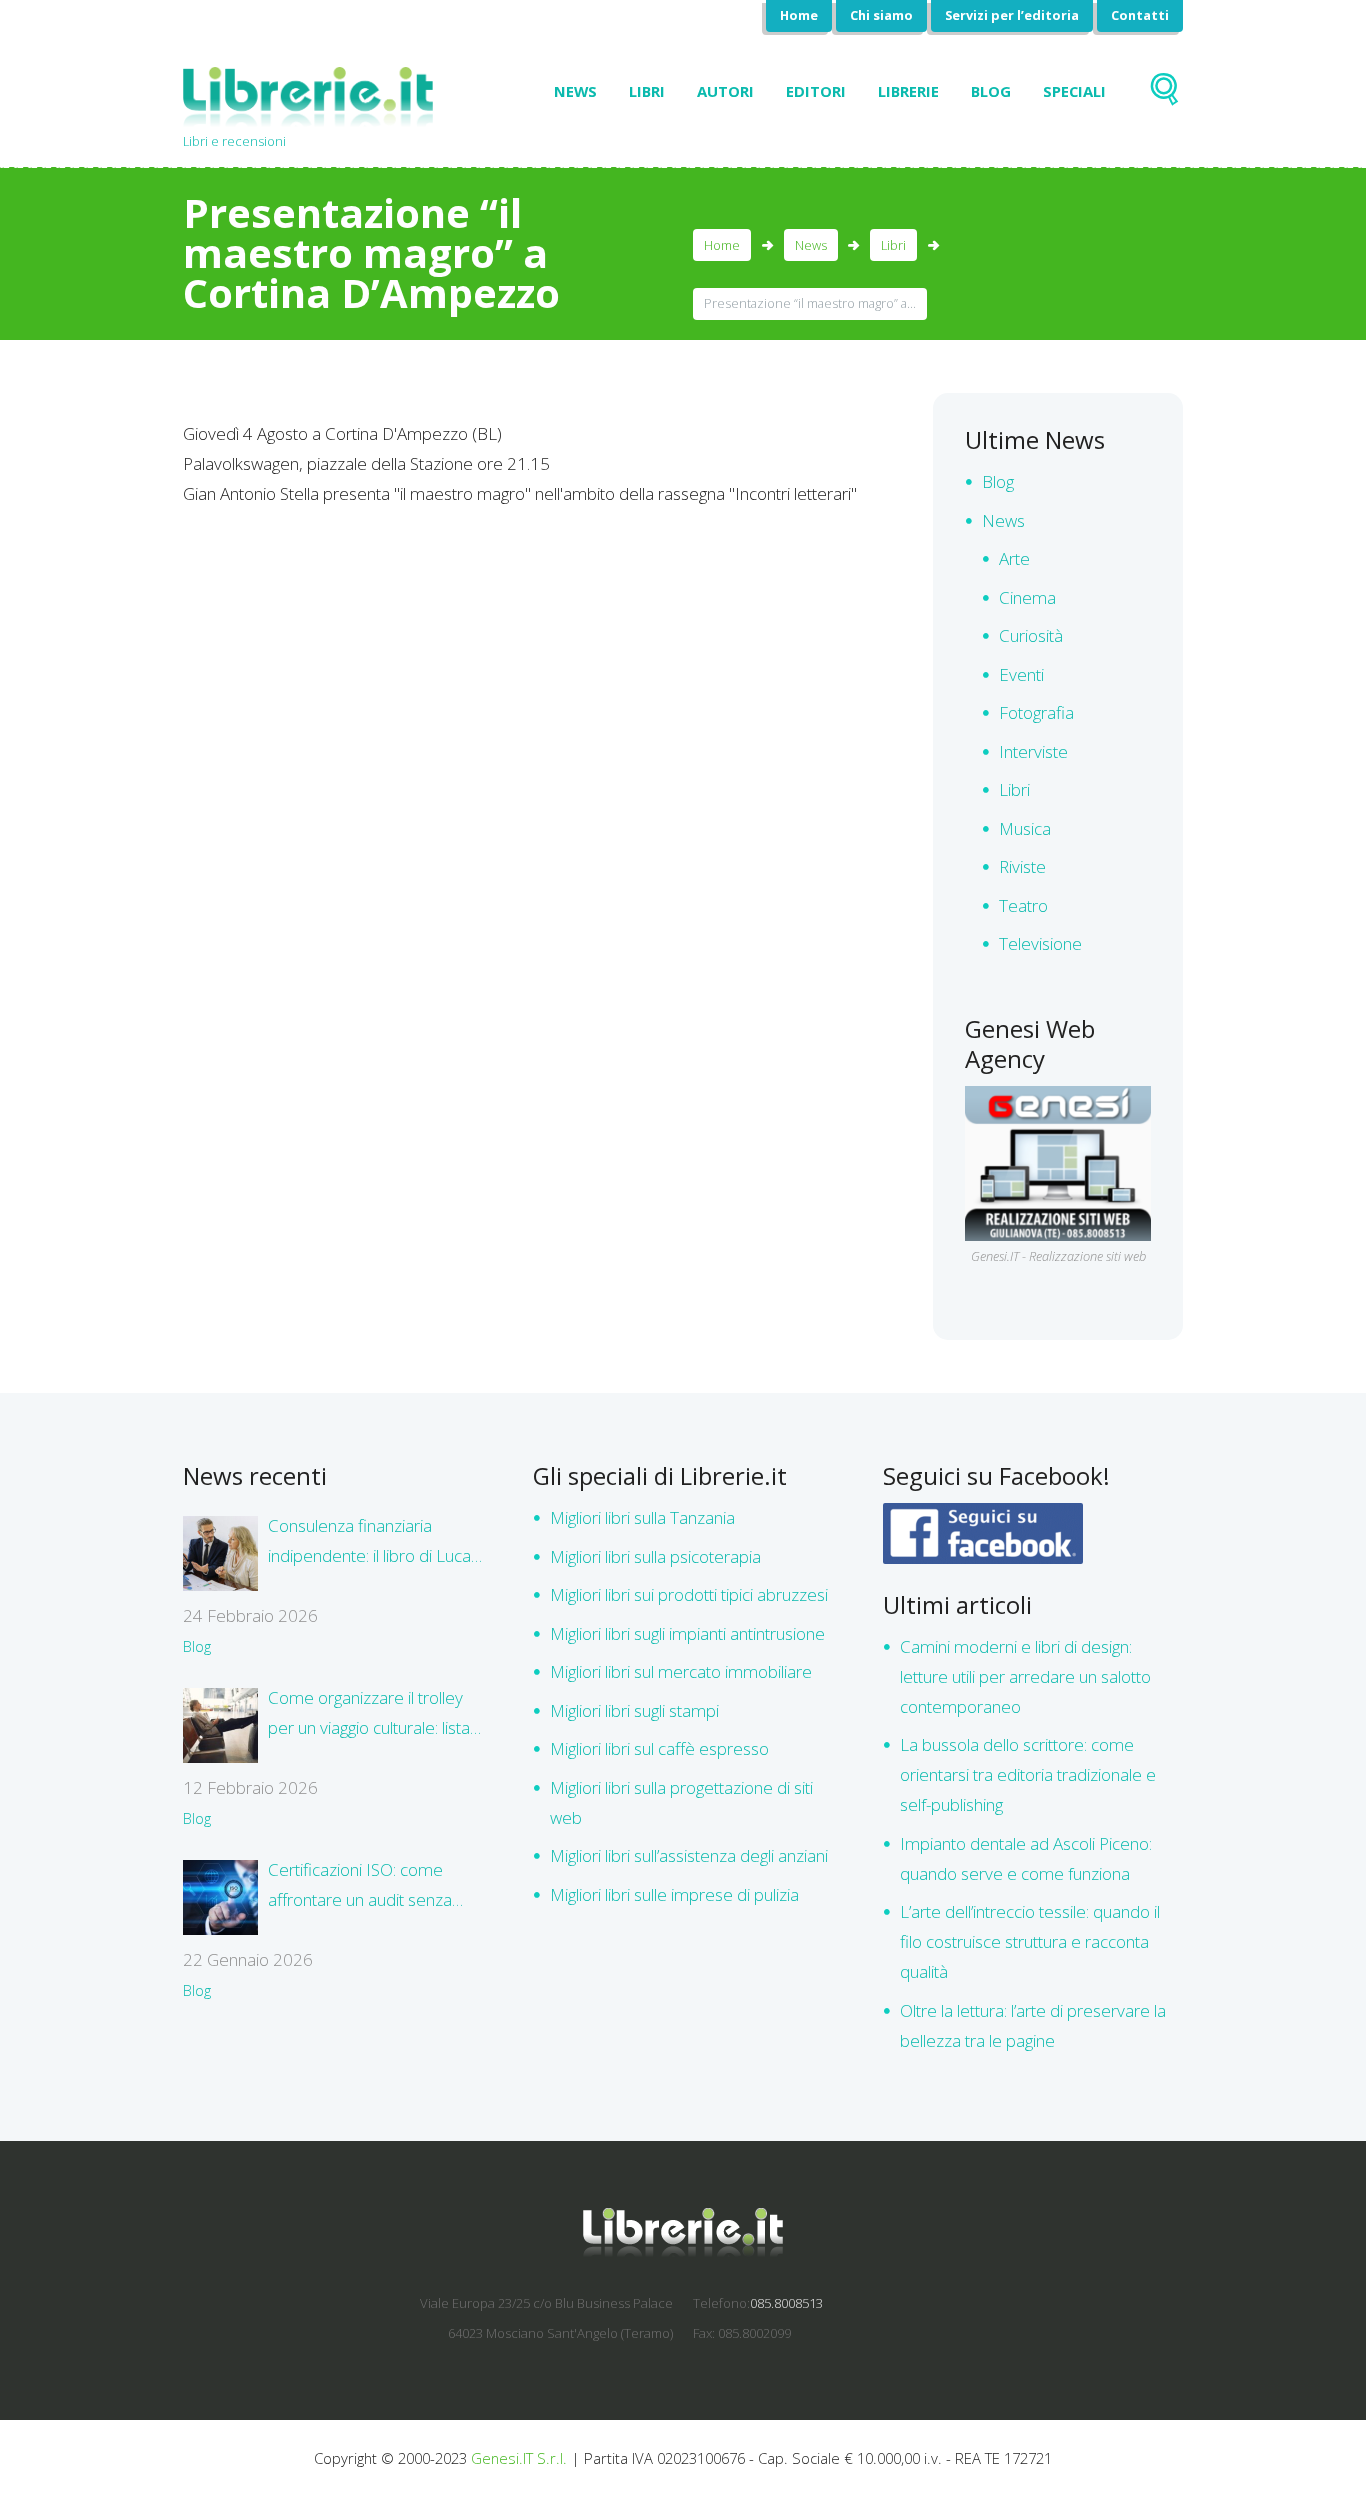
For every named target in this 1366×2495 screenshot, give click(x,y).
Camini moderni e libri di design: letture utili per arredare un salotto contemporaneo (1025, 1676)
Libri (647, 91)
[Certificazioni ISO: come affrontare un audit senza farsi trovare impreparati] (220, 1897)
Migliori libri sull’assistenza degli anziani (689, 1855)
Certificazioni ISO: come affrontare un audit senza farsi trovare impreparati (360, 1886)
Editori (816, 91)
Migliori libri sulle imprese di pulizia (674, 1894)
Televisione (1040, 943)
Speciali (1074, 91)
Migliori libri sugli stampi (634, 1710)
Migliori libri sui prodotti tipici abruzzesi (689, 1594)
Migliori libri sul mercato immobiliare (681, 1671)
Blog (991, 91)
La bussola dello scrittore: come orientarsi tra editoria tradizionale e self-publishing (1028, 1774)
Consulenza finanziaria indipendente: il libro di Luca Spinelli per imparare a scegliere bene (369, 1542)
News (575, 91)
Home (799, 15)
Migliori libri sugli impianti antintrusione (687, 1633)
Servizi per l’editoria (1012, 15)
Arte (1014, 558)
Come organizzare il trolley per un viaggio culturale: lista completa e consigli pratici (369, 1714)
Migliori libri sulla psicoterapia (655, 1556)
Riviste (1022, 866)
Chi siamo (881, 15)
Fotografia (1036, 712)
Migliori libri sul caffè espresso (659, 1748)
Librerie (908, 91)
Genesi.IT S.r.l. (519, 2458)
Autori (725, 91)
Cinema (1027, 597)
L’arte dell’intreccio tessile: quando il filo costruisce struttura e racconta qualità (1030, 1941)
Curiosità (1031, 635)
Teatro (1023, 905)
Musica (1025, 828)
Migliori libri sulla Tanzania (642, 1517)
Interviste (1033, 751)
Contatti (1140, 15)
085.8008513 (786, 2303)
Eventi (1021, 674)
